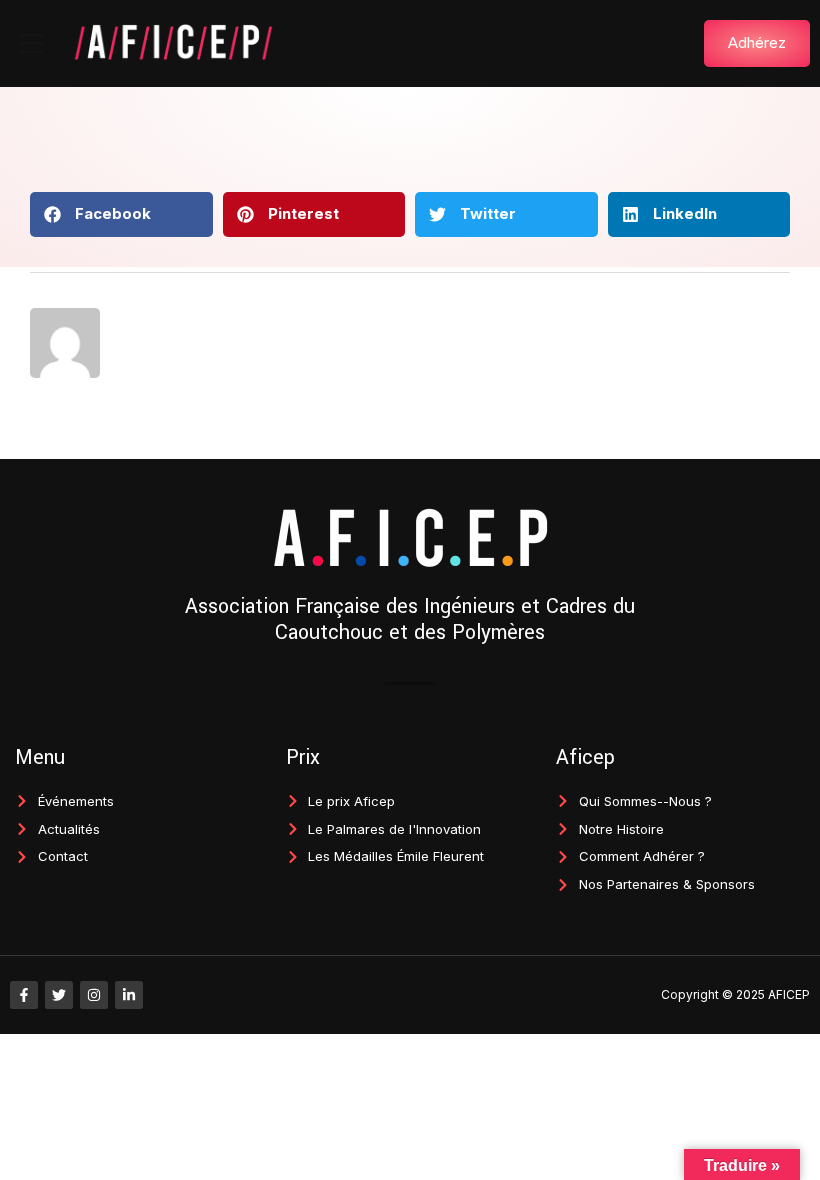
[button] (31, 43)
